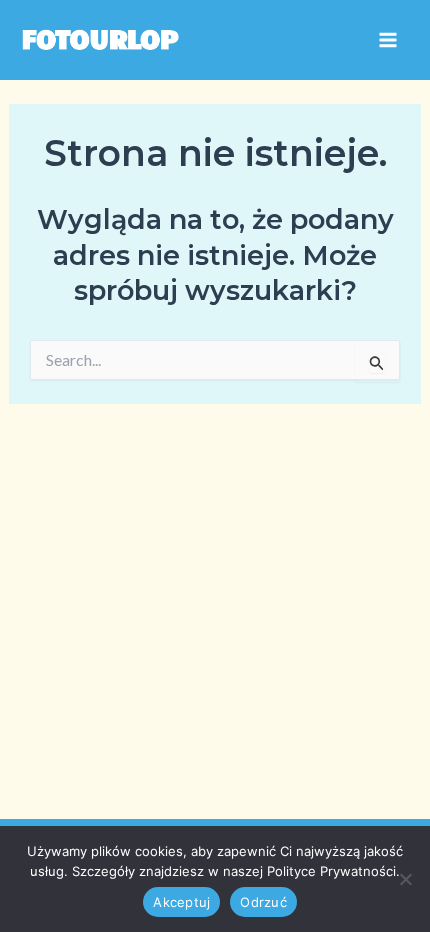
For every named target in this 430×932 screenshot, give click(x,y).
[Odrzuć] (405, 879)
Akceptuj (181, 902)
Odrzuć (263, 902)
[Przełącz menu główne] (388, 40)
